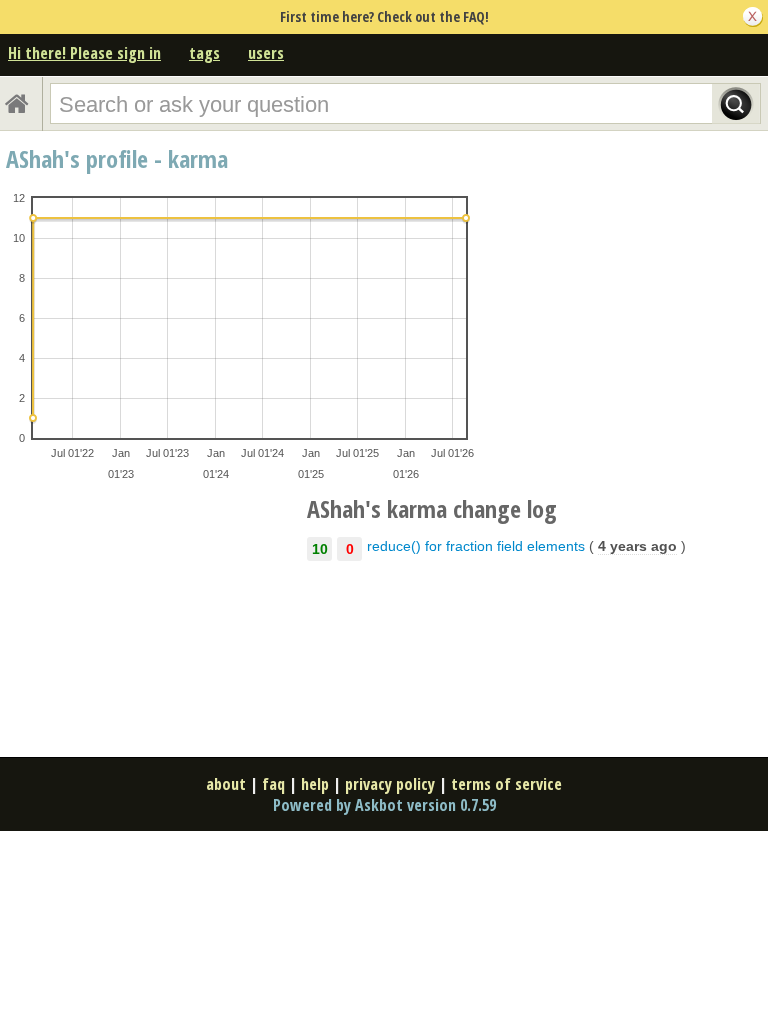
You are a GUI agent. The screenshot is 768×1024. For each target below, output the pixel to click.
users (266, 53)
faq (273, 784)
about (226, 784)
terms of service (506, 784)
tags (204, 53)
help (315, 784)
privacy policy (390, 784)
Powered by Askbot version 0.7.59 (384, 805)
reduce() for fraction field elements (476, 546)
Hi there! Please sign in (84, 53)
